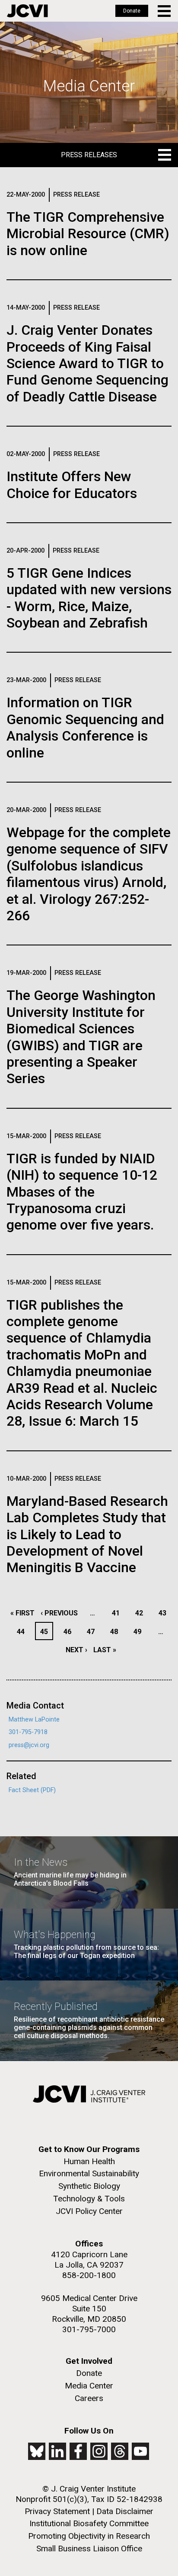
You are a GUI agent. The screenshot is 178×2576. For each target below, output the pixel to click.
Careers (89, 2398)
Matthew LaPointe (34, 1720)
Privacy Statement (57, 2511)
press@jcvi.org (29, 1745)
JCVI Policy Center (89, 2211)
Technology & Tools (89, 2199)
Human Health (89, 2161)
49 (140, 1632)
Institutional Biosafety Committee (89, 2523)
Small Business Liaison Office (89, 2548)
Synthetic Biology (89, 2186)
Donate (132, 11)
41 (118, 1613)
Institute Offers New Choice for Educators (72, 485)
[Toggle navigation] (165, 11)
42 (141, 1613)
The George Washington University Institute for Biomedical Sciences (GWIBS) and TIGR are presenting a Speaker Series (81, 1037)
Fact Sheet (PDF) (32, 1790)
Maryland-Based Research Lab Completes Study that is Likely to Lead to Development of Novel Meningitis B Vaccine (87, 1534)
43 (165, 1613)
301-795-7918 (28, 1732)
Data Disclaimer (125, 2511)
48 (116, 1632)
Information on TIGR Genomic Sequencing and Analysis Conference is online (85, 727)
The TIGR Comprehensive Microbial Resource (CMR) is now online (88, 234)
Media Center (89, 2386)
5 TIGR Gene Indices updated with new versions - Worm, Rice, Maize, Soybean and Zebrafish (89, 598)
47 (93, 1632)
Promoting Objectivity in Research (89, 2536)
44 (23, 1632)
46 (70, 1632)
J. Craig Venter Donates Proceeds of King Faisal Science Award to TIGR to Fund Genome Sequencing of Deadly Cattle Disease (87, 363)
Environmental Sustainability (89, 2173)
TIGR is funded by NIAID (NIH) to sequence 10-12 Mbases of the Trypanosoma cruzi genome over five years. (82, 1192)
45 (46, 1632)
